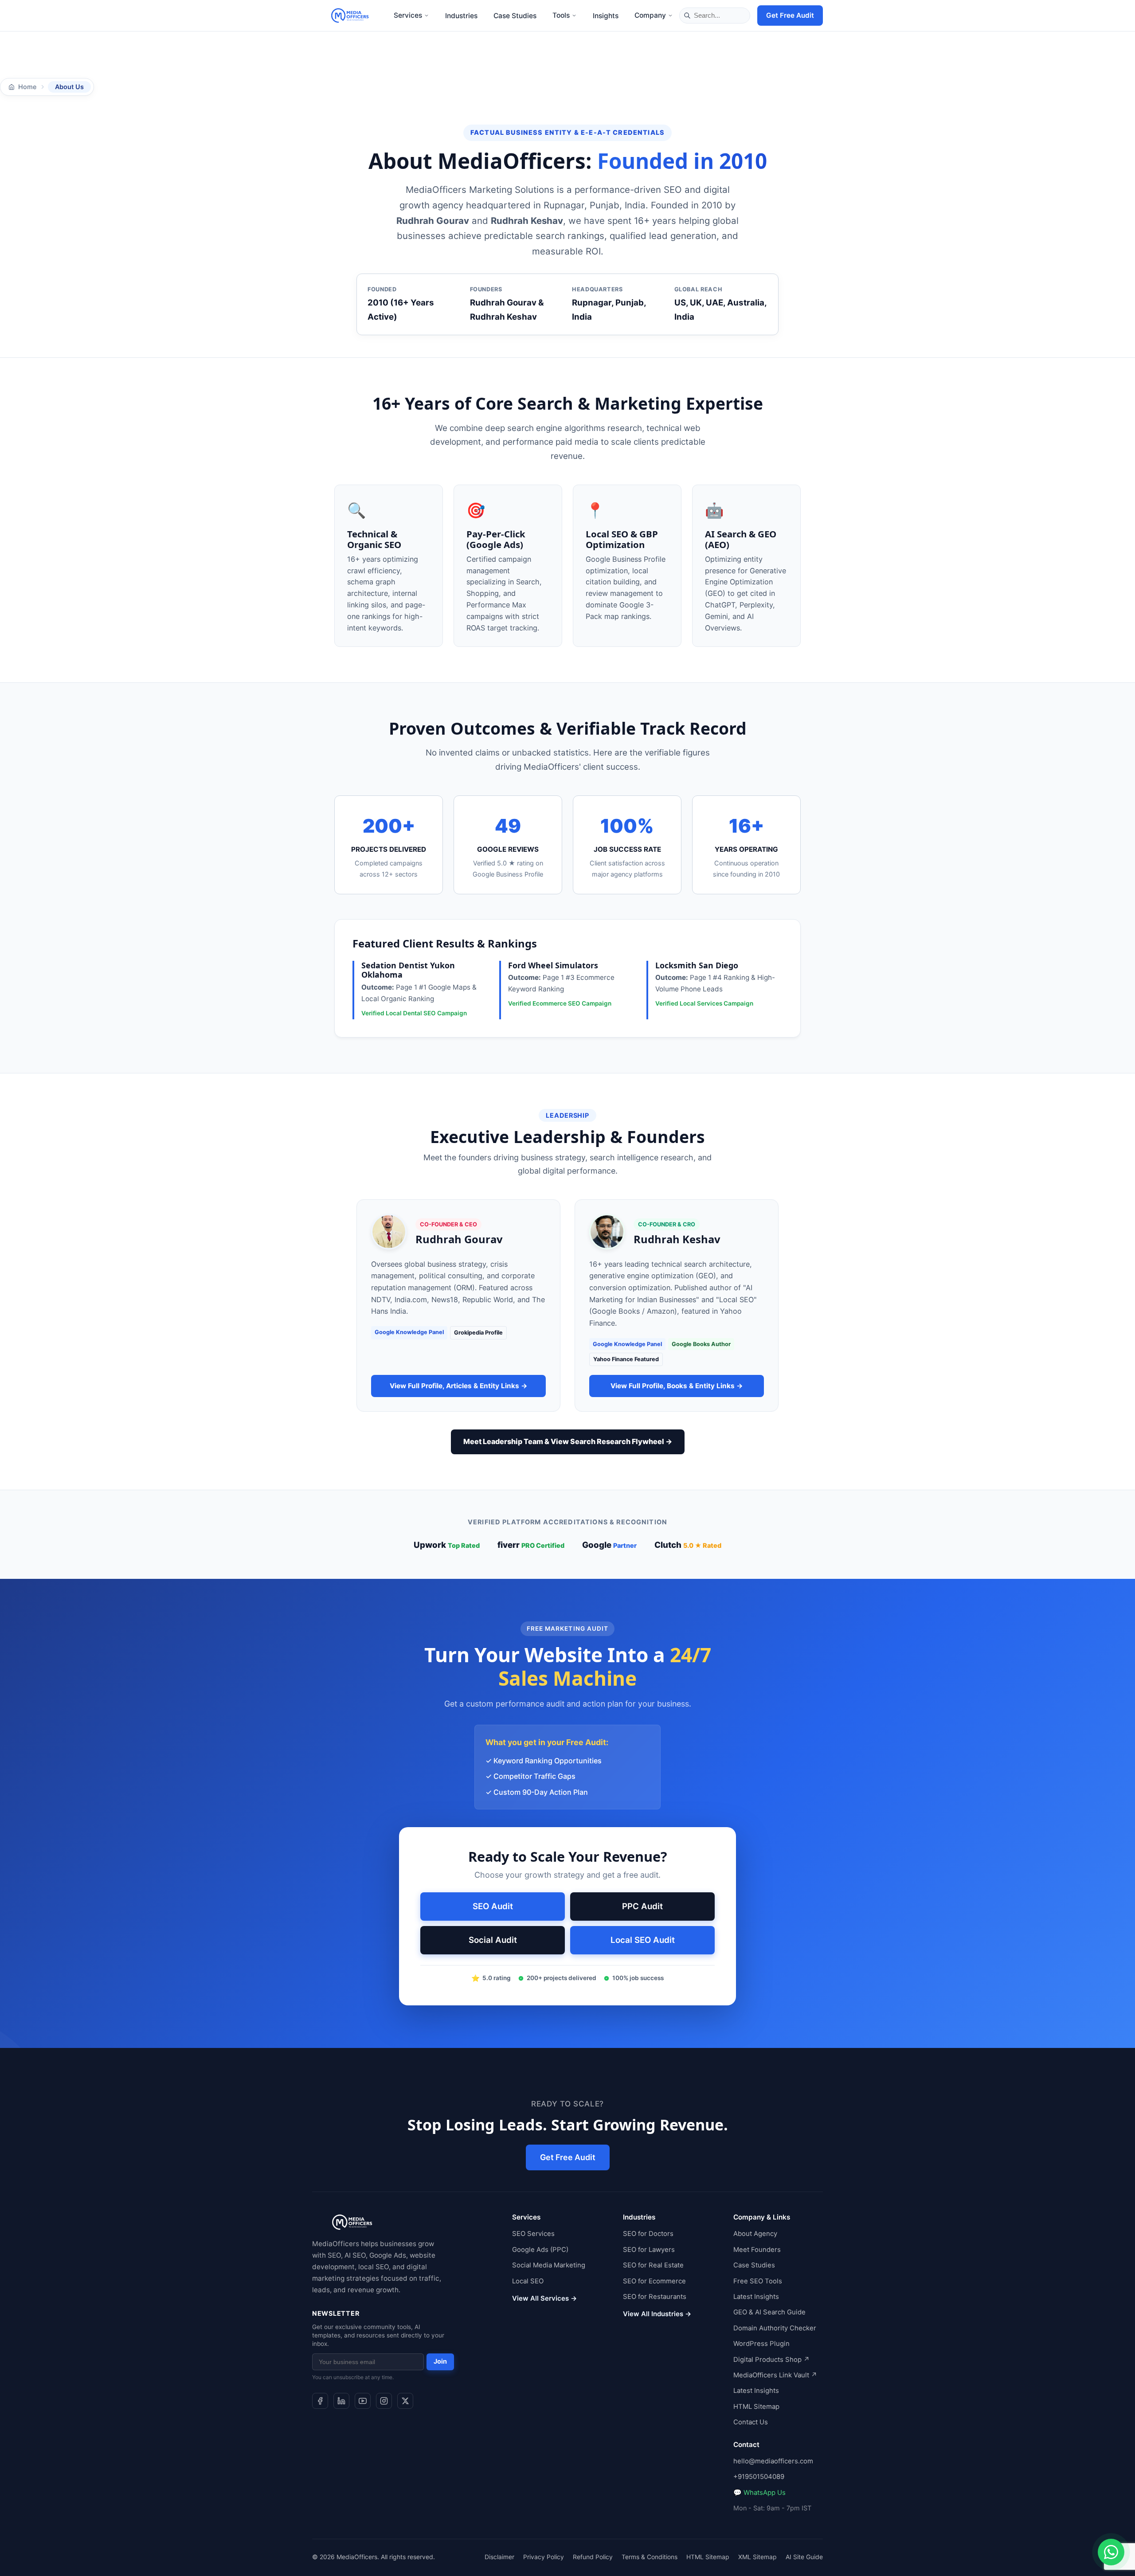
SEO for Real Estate (653, 2265)
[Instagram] (384, 2401)
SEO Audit (493, 1906)
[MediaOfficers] (350, 16)
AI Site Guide (804, 2556)
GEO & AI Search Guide (769, 2312)
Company (650, 15)
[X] (405, 2401)
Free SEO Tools (758, 2281)
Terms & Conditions (650, 2556)
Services (408, 15)
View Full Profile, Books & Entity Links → (677, 1386)
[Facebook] (320, 2401)
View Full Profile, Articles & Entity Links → (459, 1386)
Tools (561, 15)
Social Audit (493, 1940)
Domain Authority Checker (775, 2328)
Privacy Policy (544, 2556)
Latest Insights (756, 2297)
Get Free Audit (790, 15)
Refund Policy (593, 2556)
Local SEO (528, 2281)
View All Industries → (657, 2314)
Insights (606, 16)
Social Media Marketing (549, 2265)
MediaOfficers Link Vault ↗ (775, 2375)
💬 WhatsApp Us (759, 2492)
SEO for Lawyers (649, 2249)
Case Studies (515, 16)
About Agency (755, 2234)
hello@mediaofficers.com (773, 2461)
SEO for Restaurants (655, 2297)
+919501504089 (759, 2477)
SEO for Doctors (648, 2234)
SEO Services (533, 2234)
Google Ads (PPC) (540, 2249)
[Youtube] (363, 2401)
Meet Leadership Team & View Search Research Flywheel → (568, 1441)
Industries (461, 16)
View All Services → (544, 2298)
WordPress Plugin (761, 2344)
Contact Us (751, 2422)
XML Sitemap (757, 2556)
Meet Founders (757, 2249)
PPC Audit (642, 1906)
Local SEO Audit (643, 1940)
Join (440, 2361)
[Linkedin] (341, 2401)
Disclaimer (499, 2556)
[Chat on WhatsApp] (1111, 2552)
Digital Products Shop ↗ (771, 2359)
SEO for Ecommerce (654, 2281)
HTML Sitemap (756, 2406)
